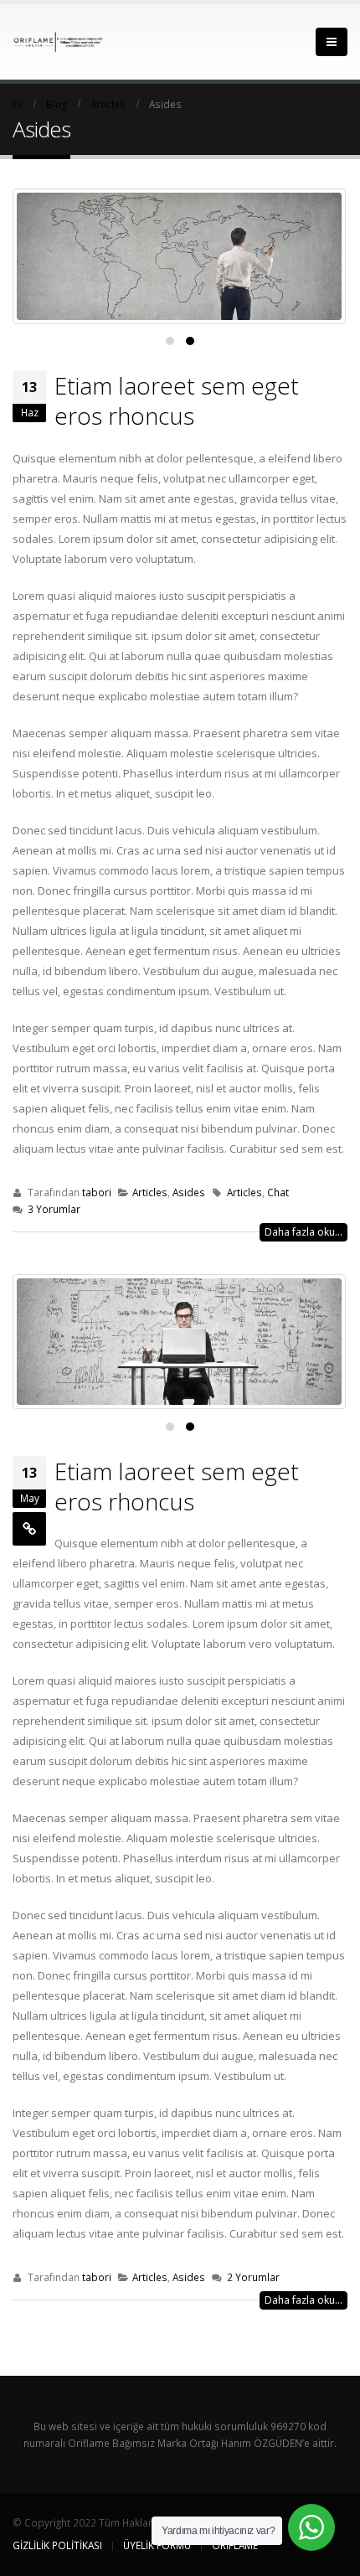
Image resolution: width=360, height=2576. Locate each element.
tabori (97, 1192)
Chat (278, 1192)
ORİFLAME (235, 2545)
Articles (150, 1192)
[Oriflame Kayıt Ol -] (59, 41)
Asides (189, 1192)
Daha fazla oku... (303, 1232)
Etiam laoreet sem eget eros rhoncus (177, 400)
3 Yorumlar (54, 1209)
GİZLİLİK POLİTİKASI (57, 2545)
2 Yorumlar (253, 2277)
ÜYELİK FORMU (157, 2545)
